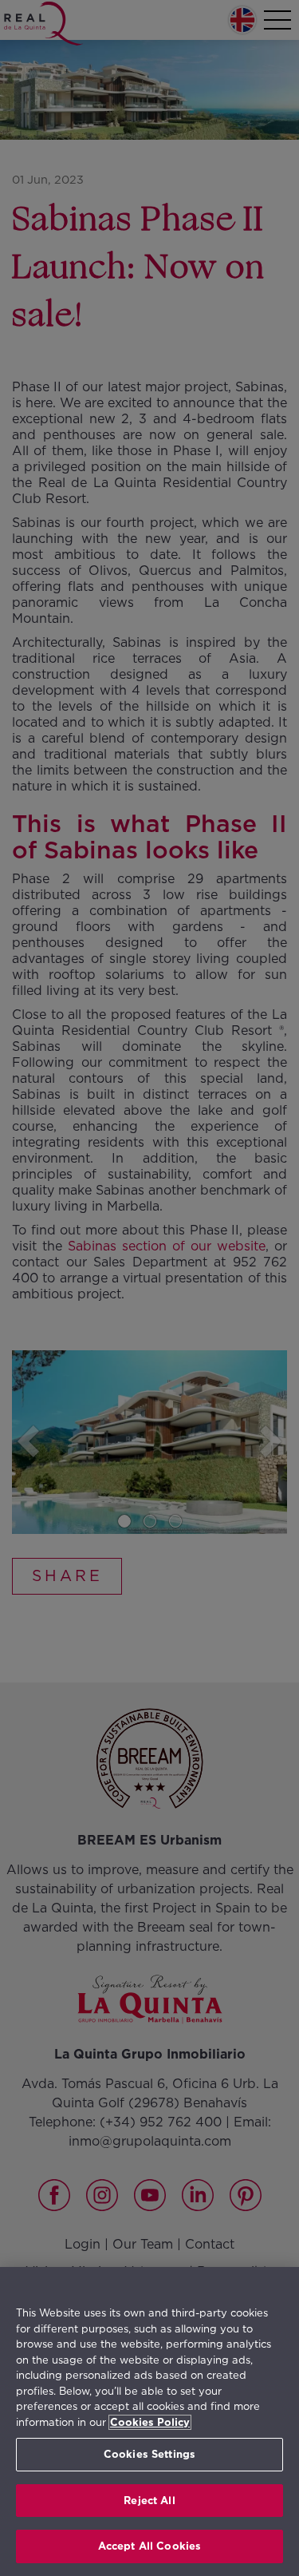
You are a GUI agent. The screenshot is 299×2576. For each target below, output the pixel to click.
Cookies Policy (150, 2422)
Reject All (149, 2501)
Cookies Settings (149, 2454)
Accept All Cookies (149, 2546)
